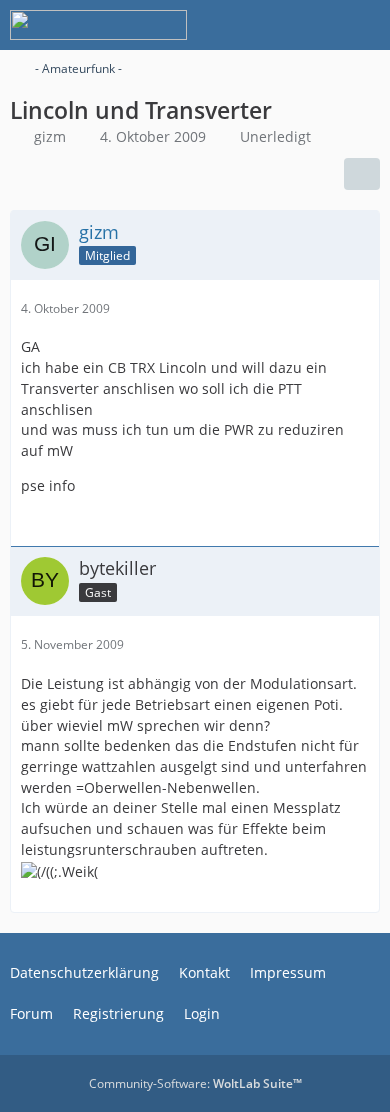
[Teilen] (362, 174)
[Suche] (264, 25)
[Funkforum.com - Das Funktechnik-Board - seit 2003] (98, 25)
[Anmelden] (314, 25)
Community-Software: (195, 1083)
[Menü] (364, 25)
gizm (50, 136)
